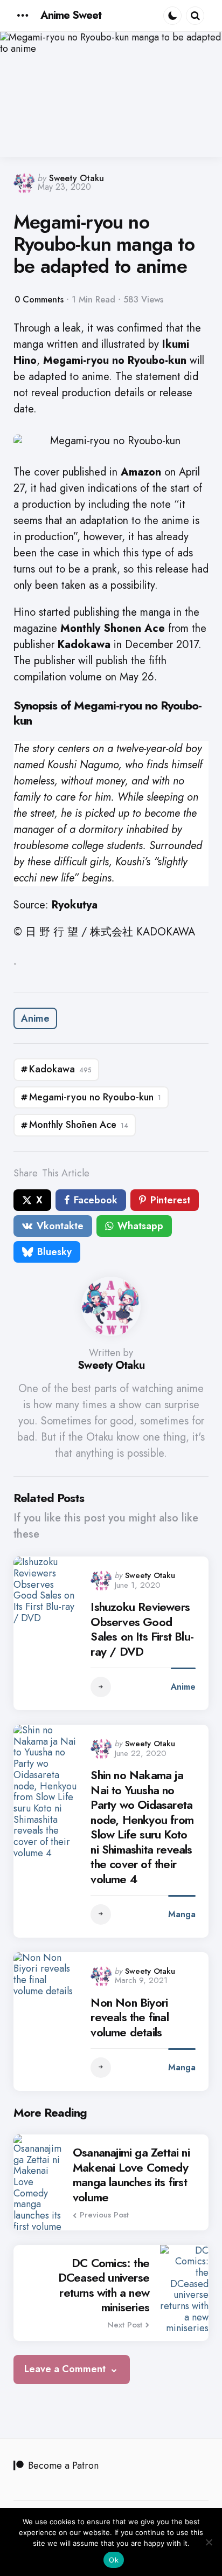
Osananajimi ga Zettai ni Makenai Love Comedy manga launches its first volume (131, 2175)
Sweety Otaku (77, 178)
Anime (35, 1018)
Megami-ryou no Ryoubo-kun (95, 1097)
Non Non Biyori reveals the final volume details (129, 2018)
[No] (209, 2542)
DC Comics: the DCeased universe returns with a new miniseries (104, 2285)
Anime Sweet (71, 15)
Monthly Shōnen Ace (79, 1125)
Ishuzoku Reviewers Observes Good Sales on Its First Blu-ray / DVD (142, 1629)
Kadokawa (60, 1069)
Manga (182, 1914)
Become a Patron (63, 2465)
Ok (114, 2560)
